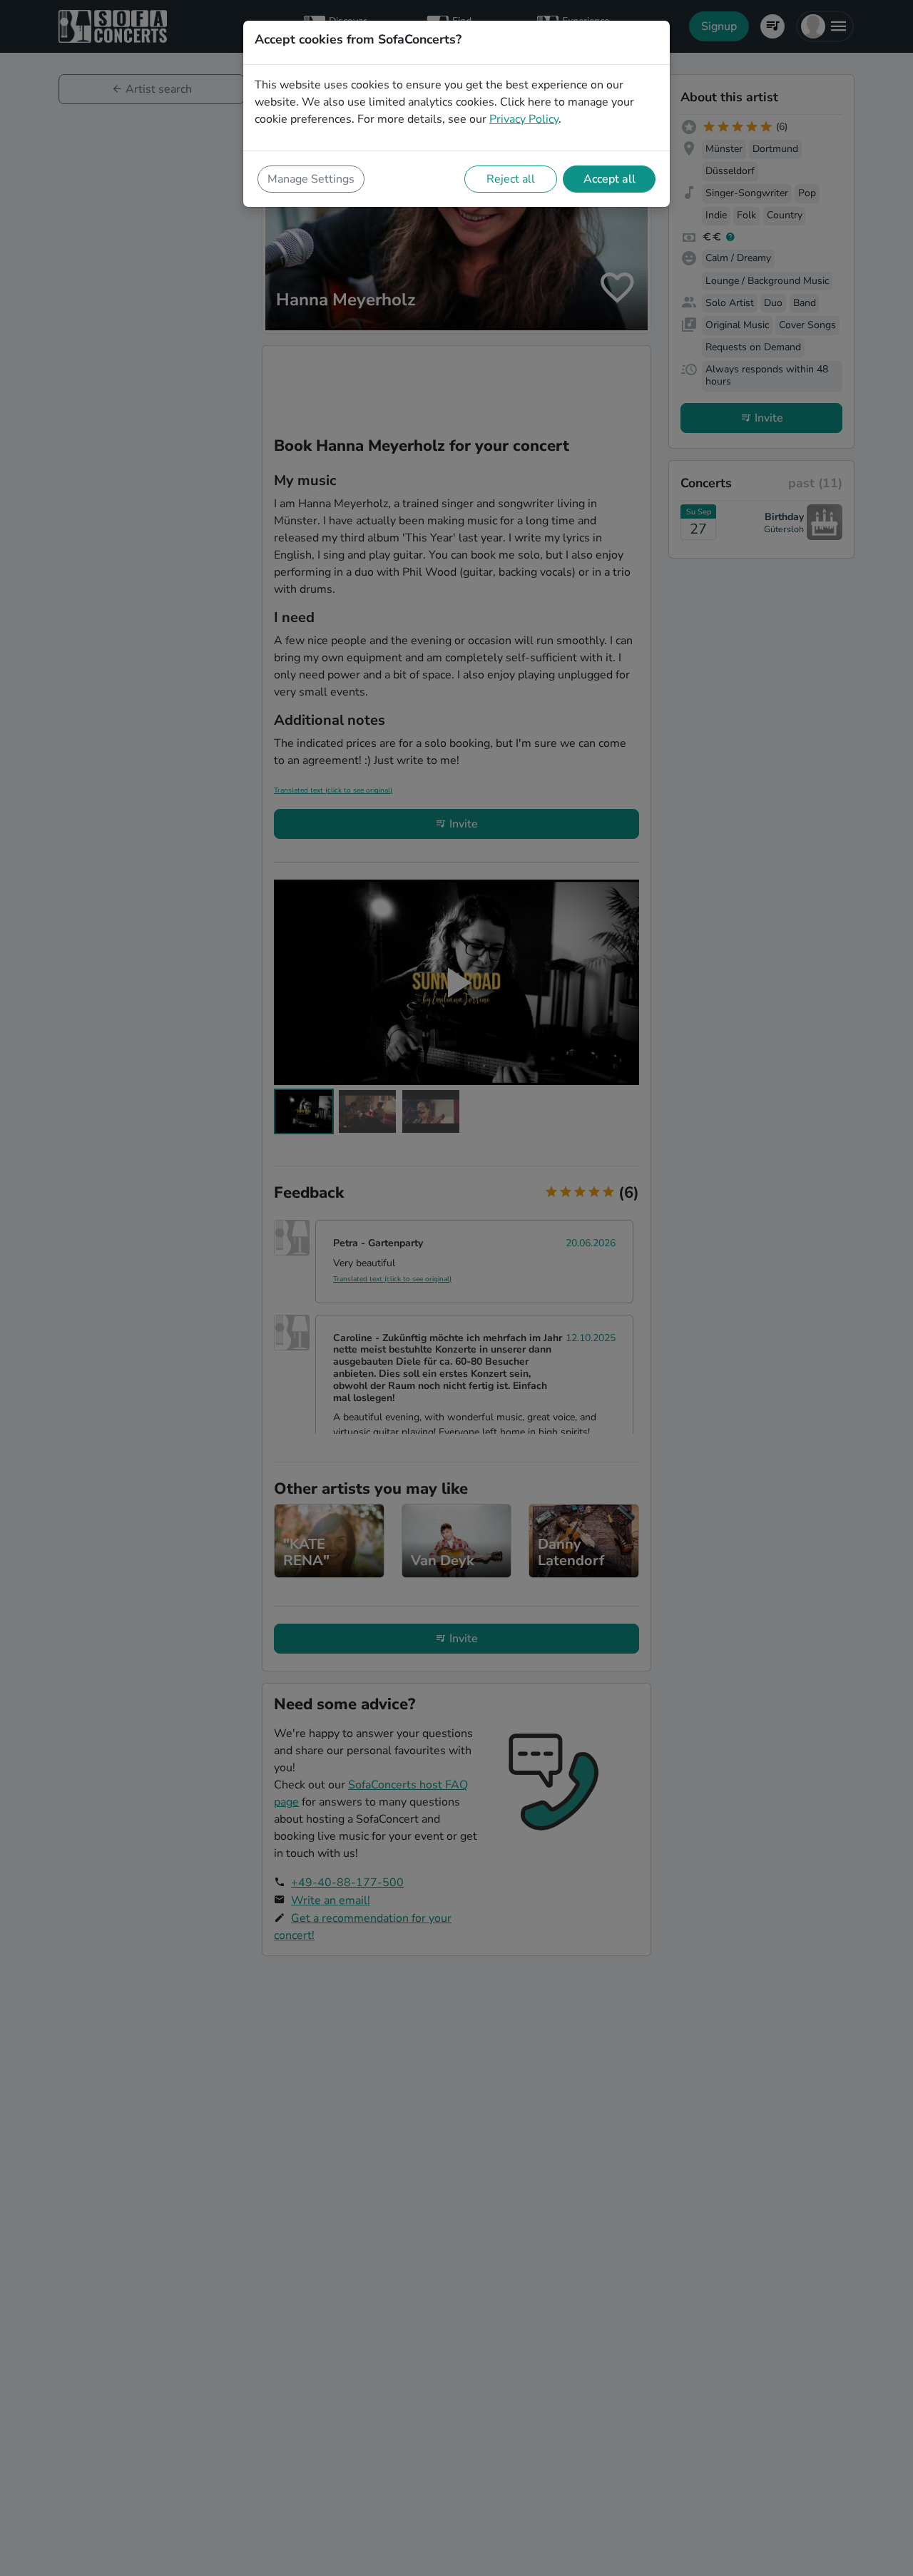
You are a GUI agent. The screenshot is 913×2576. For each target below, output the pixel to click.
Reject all (511, 179)
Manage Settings (311, 179)
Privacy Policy (524, 119)
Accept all (609, 179)
